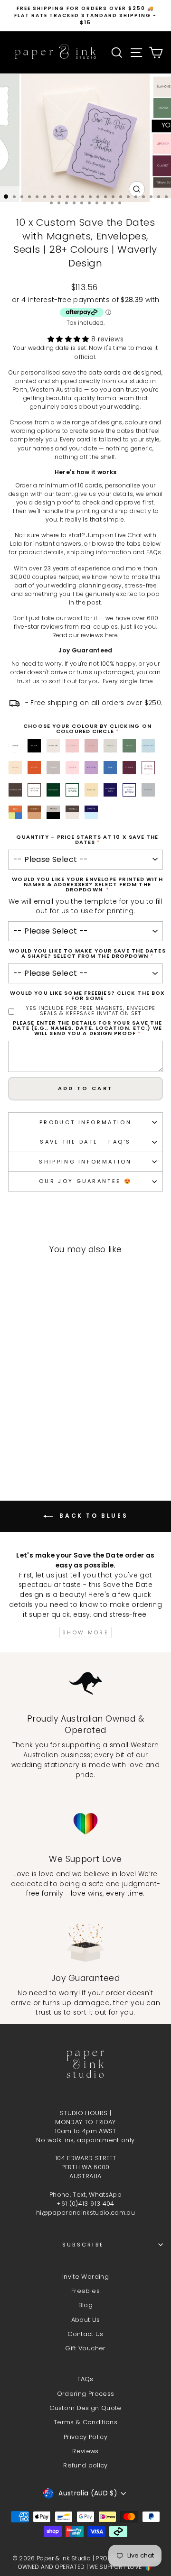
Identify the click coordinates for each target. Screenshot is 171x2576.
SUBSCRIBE (83, 2245)
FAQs (85, 2379)
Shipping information (85, 1162)
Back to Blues (92, 1516)
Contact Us (85, 2334)
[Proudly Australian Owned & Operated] (85, 1683)
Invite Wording (85, 2277)
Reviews (85, 2451)
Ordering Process (86, 2394)
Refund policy (85, 2465)
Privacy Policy (85, 2437)
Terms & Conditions (85, 2422)
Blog (85, 2305)
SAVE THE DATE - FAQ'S (85, 1142)
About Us (86, 2320)
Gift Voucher (85, 2348)
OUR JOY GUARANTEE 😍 (85, 1181)
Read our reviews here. (86, 635)
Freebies (85, 2291)
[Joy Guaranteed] (85, 1943)
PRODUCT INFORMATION (85, 1122)
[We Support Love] (85, 1824)
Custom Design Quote (85, 2408)
